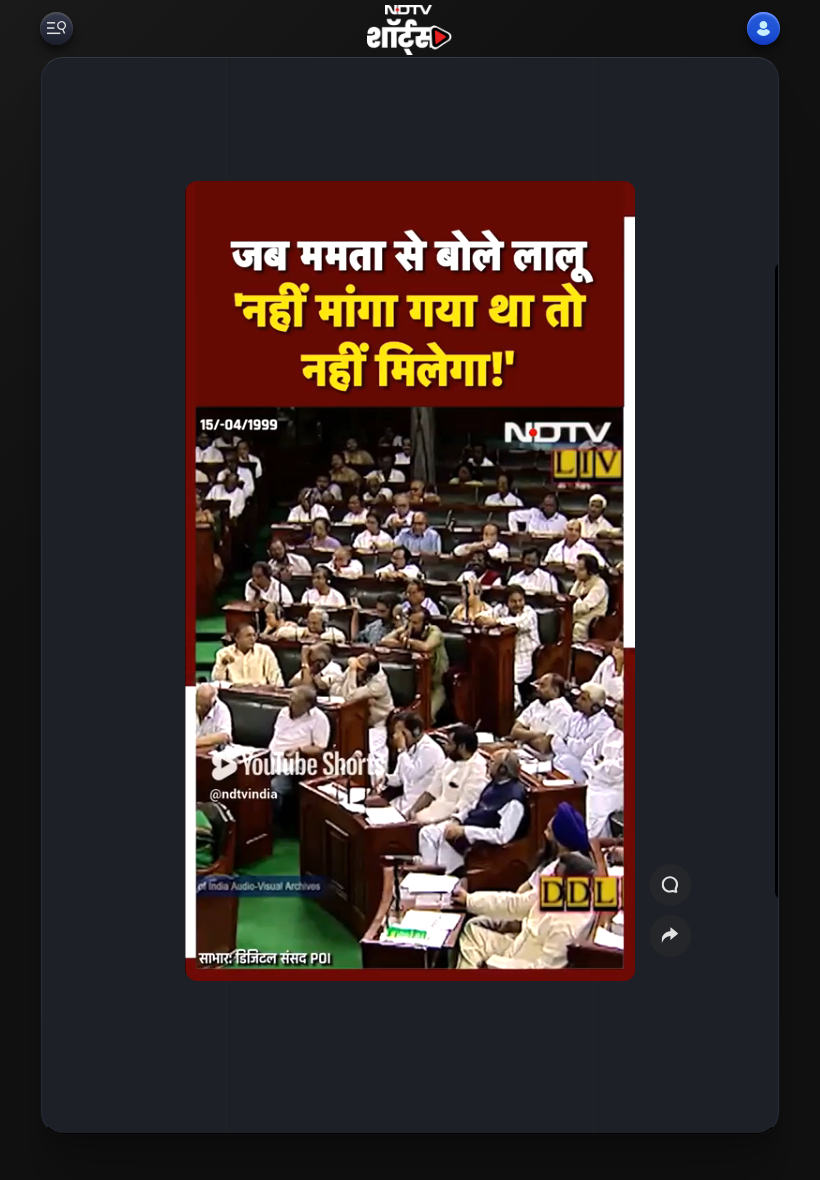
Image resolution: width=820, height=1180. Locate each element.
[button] (733, 595)
